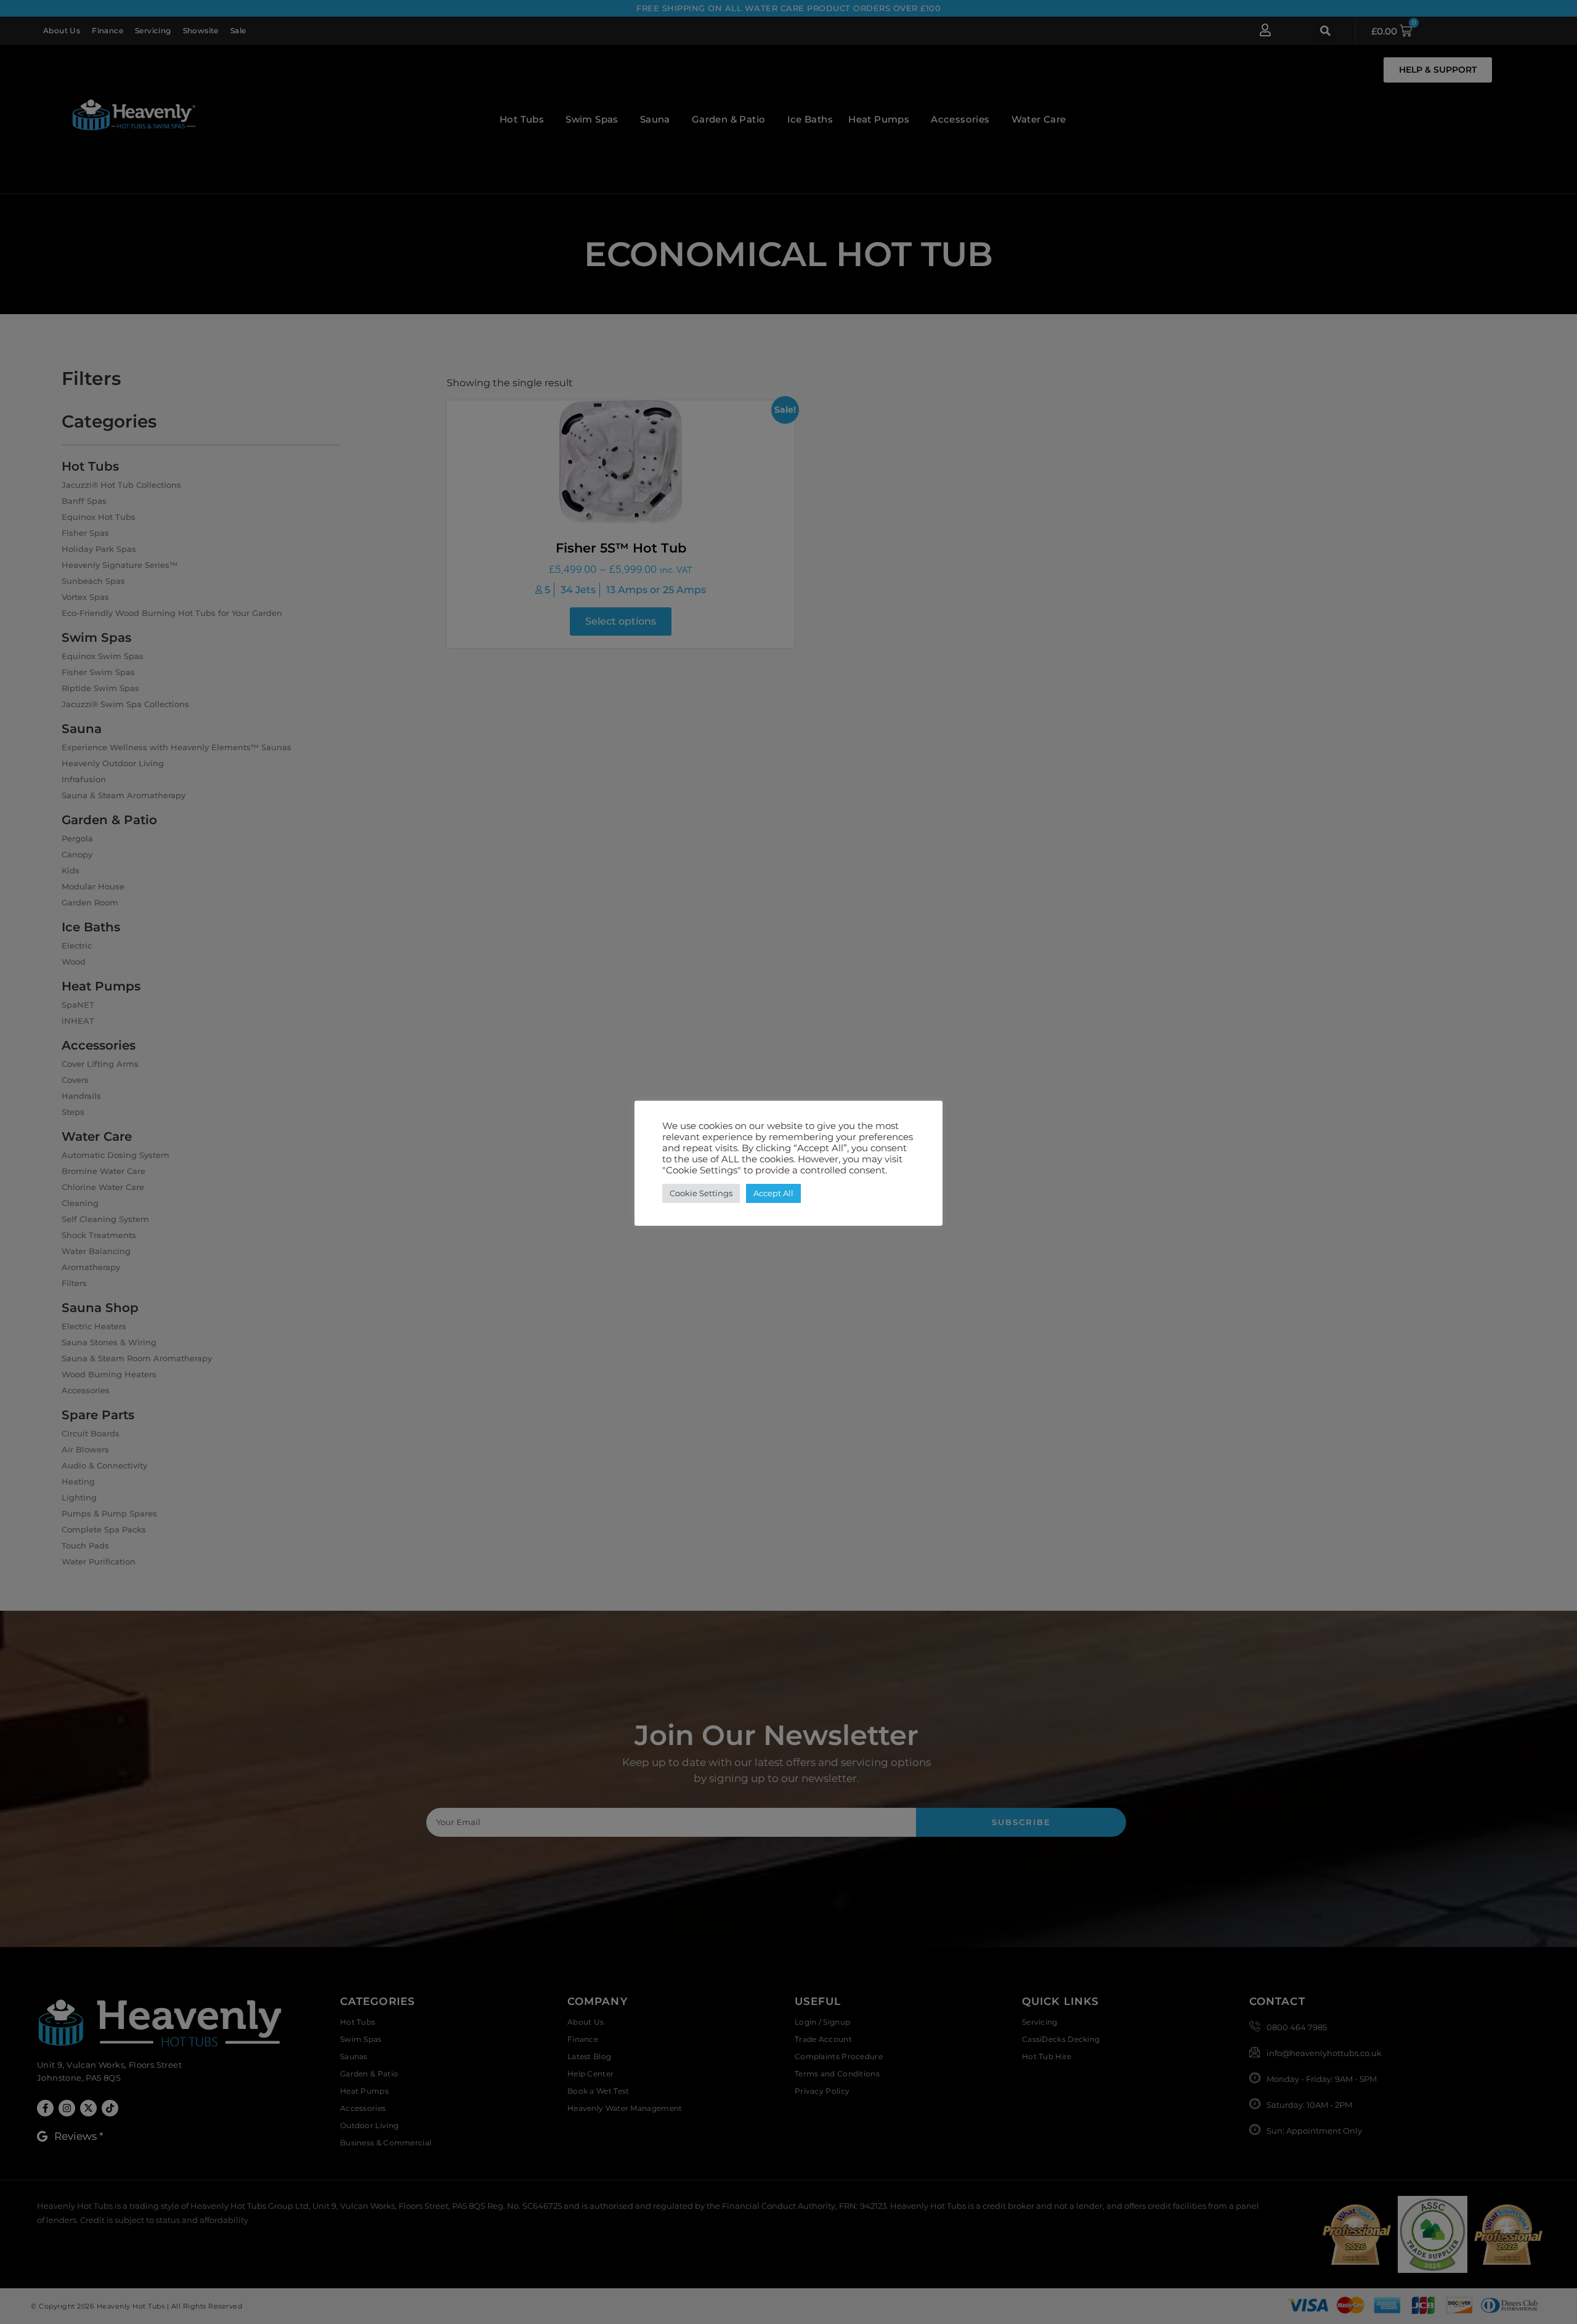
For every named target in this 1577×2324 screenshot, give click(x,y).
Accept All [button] (773, 1193)
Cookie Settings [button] (701, 1193)
